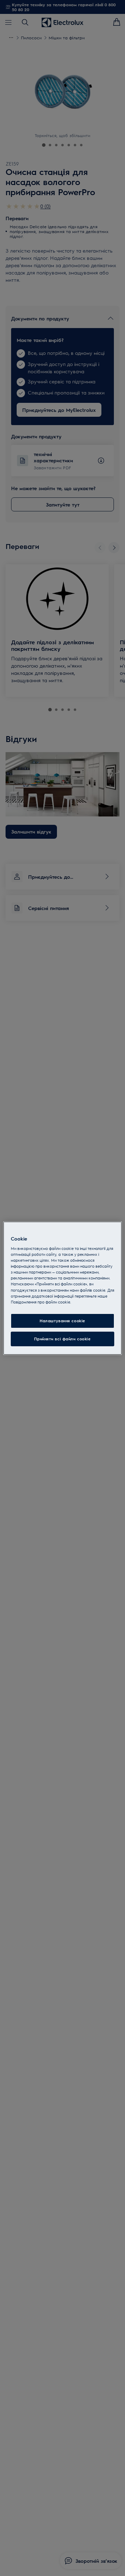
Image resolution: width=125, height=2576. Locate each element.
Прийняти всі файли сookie (62, 1339)
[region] (62, 1288)
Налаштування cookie (62, 1321)
